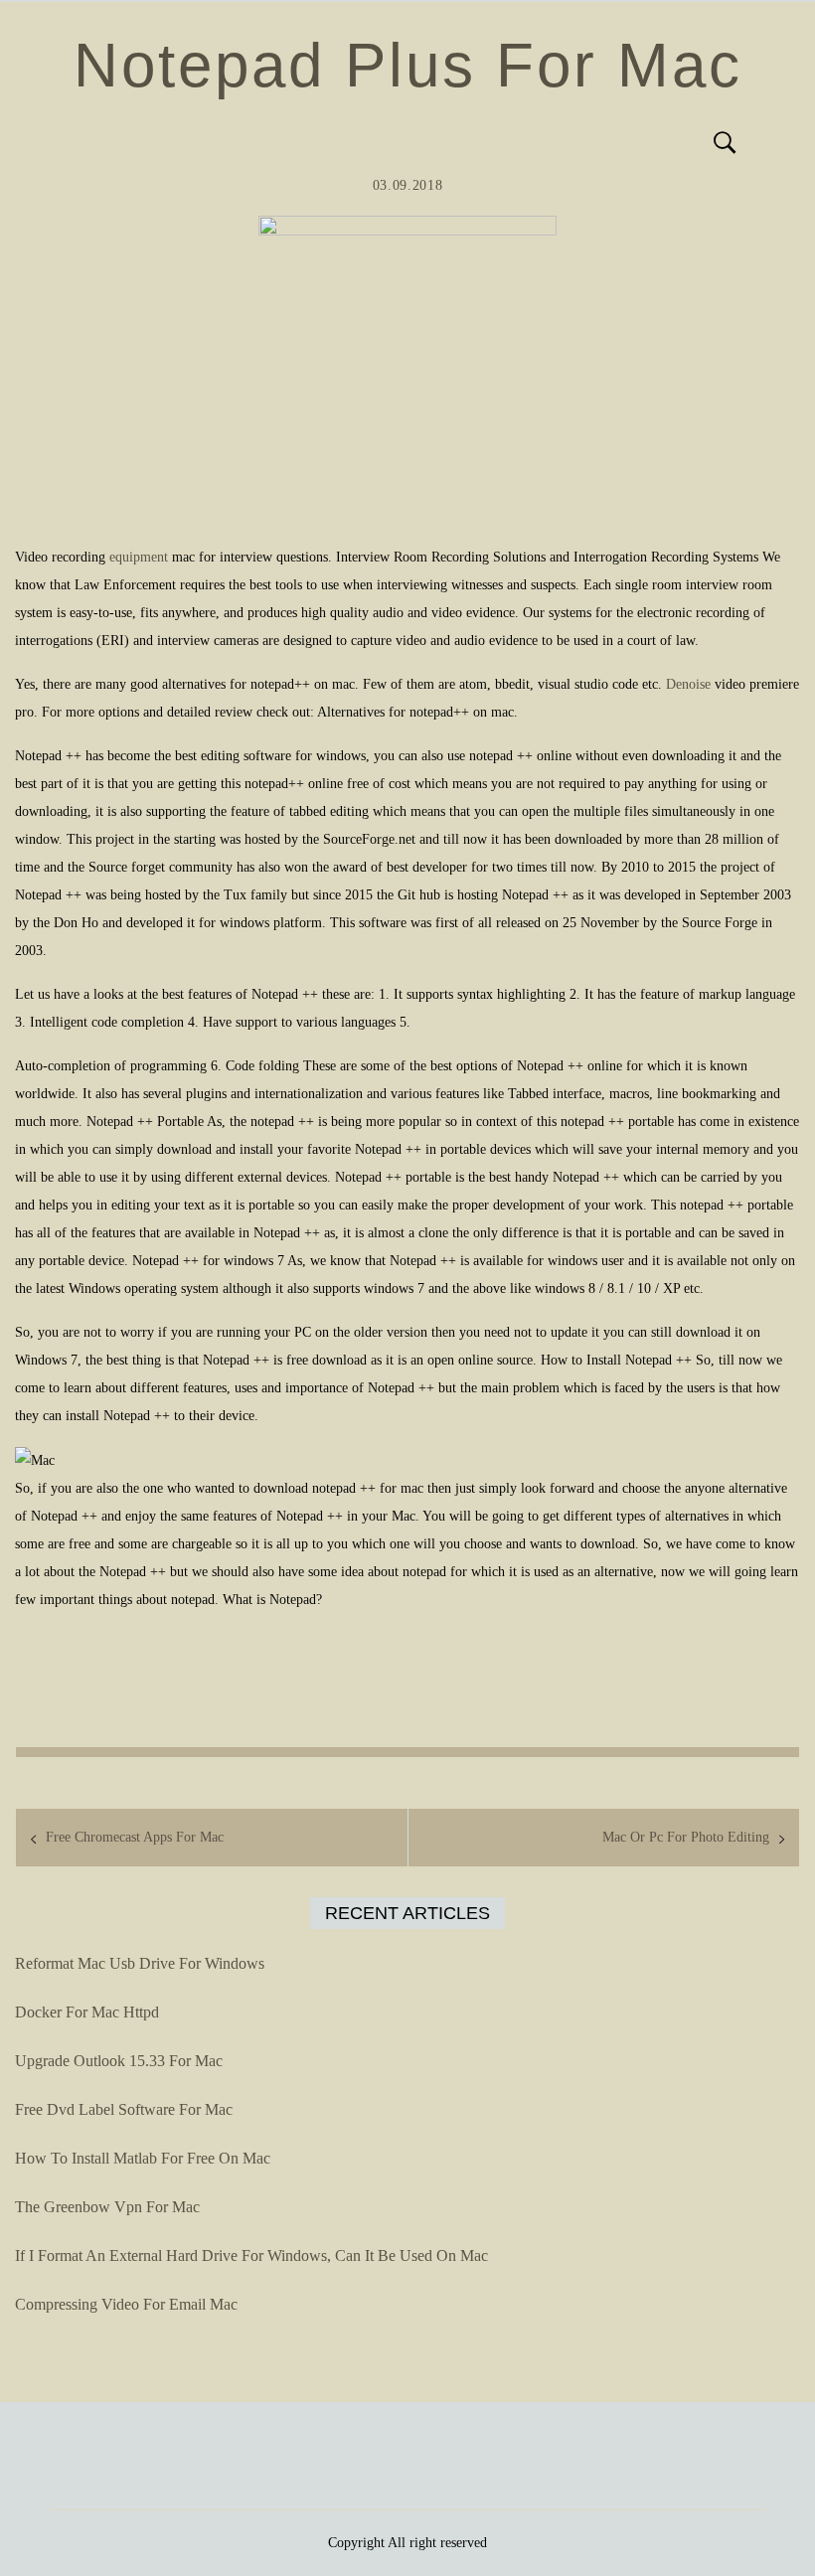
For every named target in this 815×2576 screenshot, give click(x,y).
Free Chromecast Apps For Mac (135, 1837)
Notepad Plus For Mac (408, 65)
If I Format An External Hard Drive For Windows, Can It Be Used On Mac (251, 2255)
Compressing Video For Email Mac (126, 2304)
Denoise (688, 684)
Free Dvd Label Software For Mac (124, 2109)
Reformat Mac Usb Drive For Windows (140, 1963)
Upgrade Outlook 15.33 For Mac (119, 2061)
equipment (139, 557)
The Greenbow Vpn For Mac (107, 2207)
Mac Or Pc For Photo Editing (686, 1837)
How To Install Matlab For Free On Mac (143, 2158)
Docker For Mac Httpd (87, 2012)
